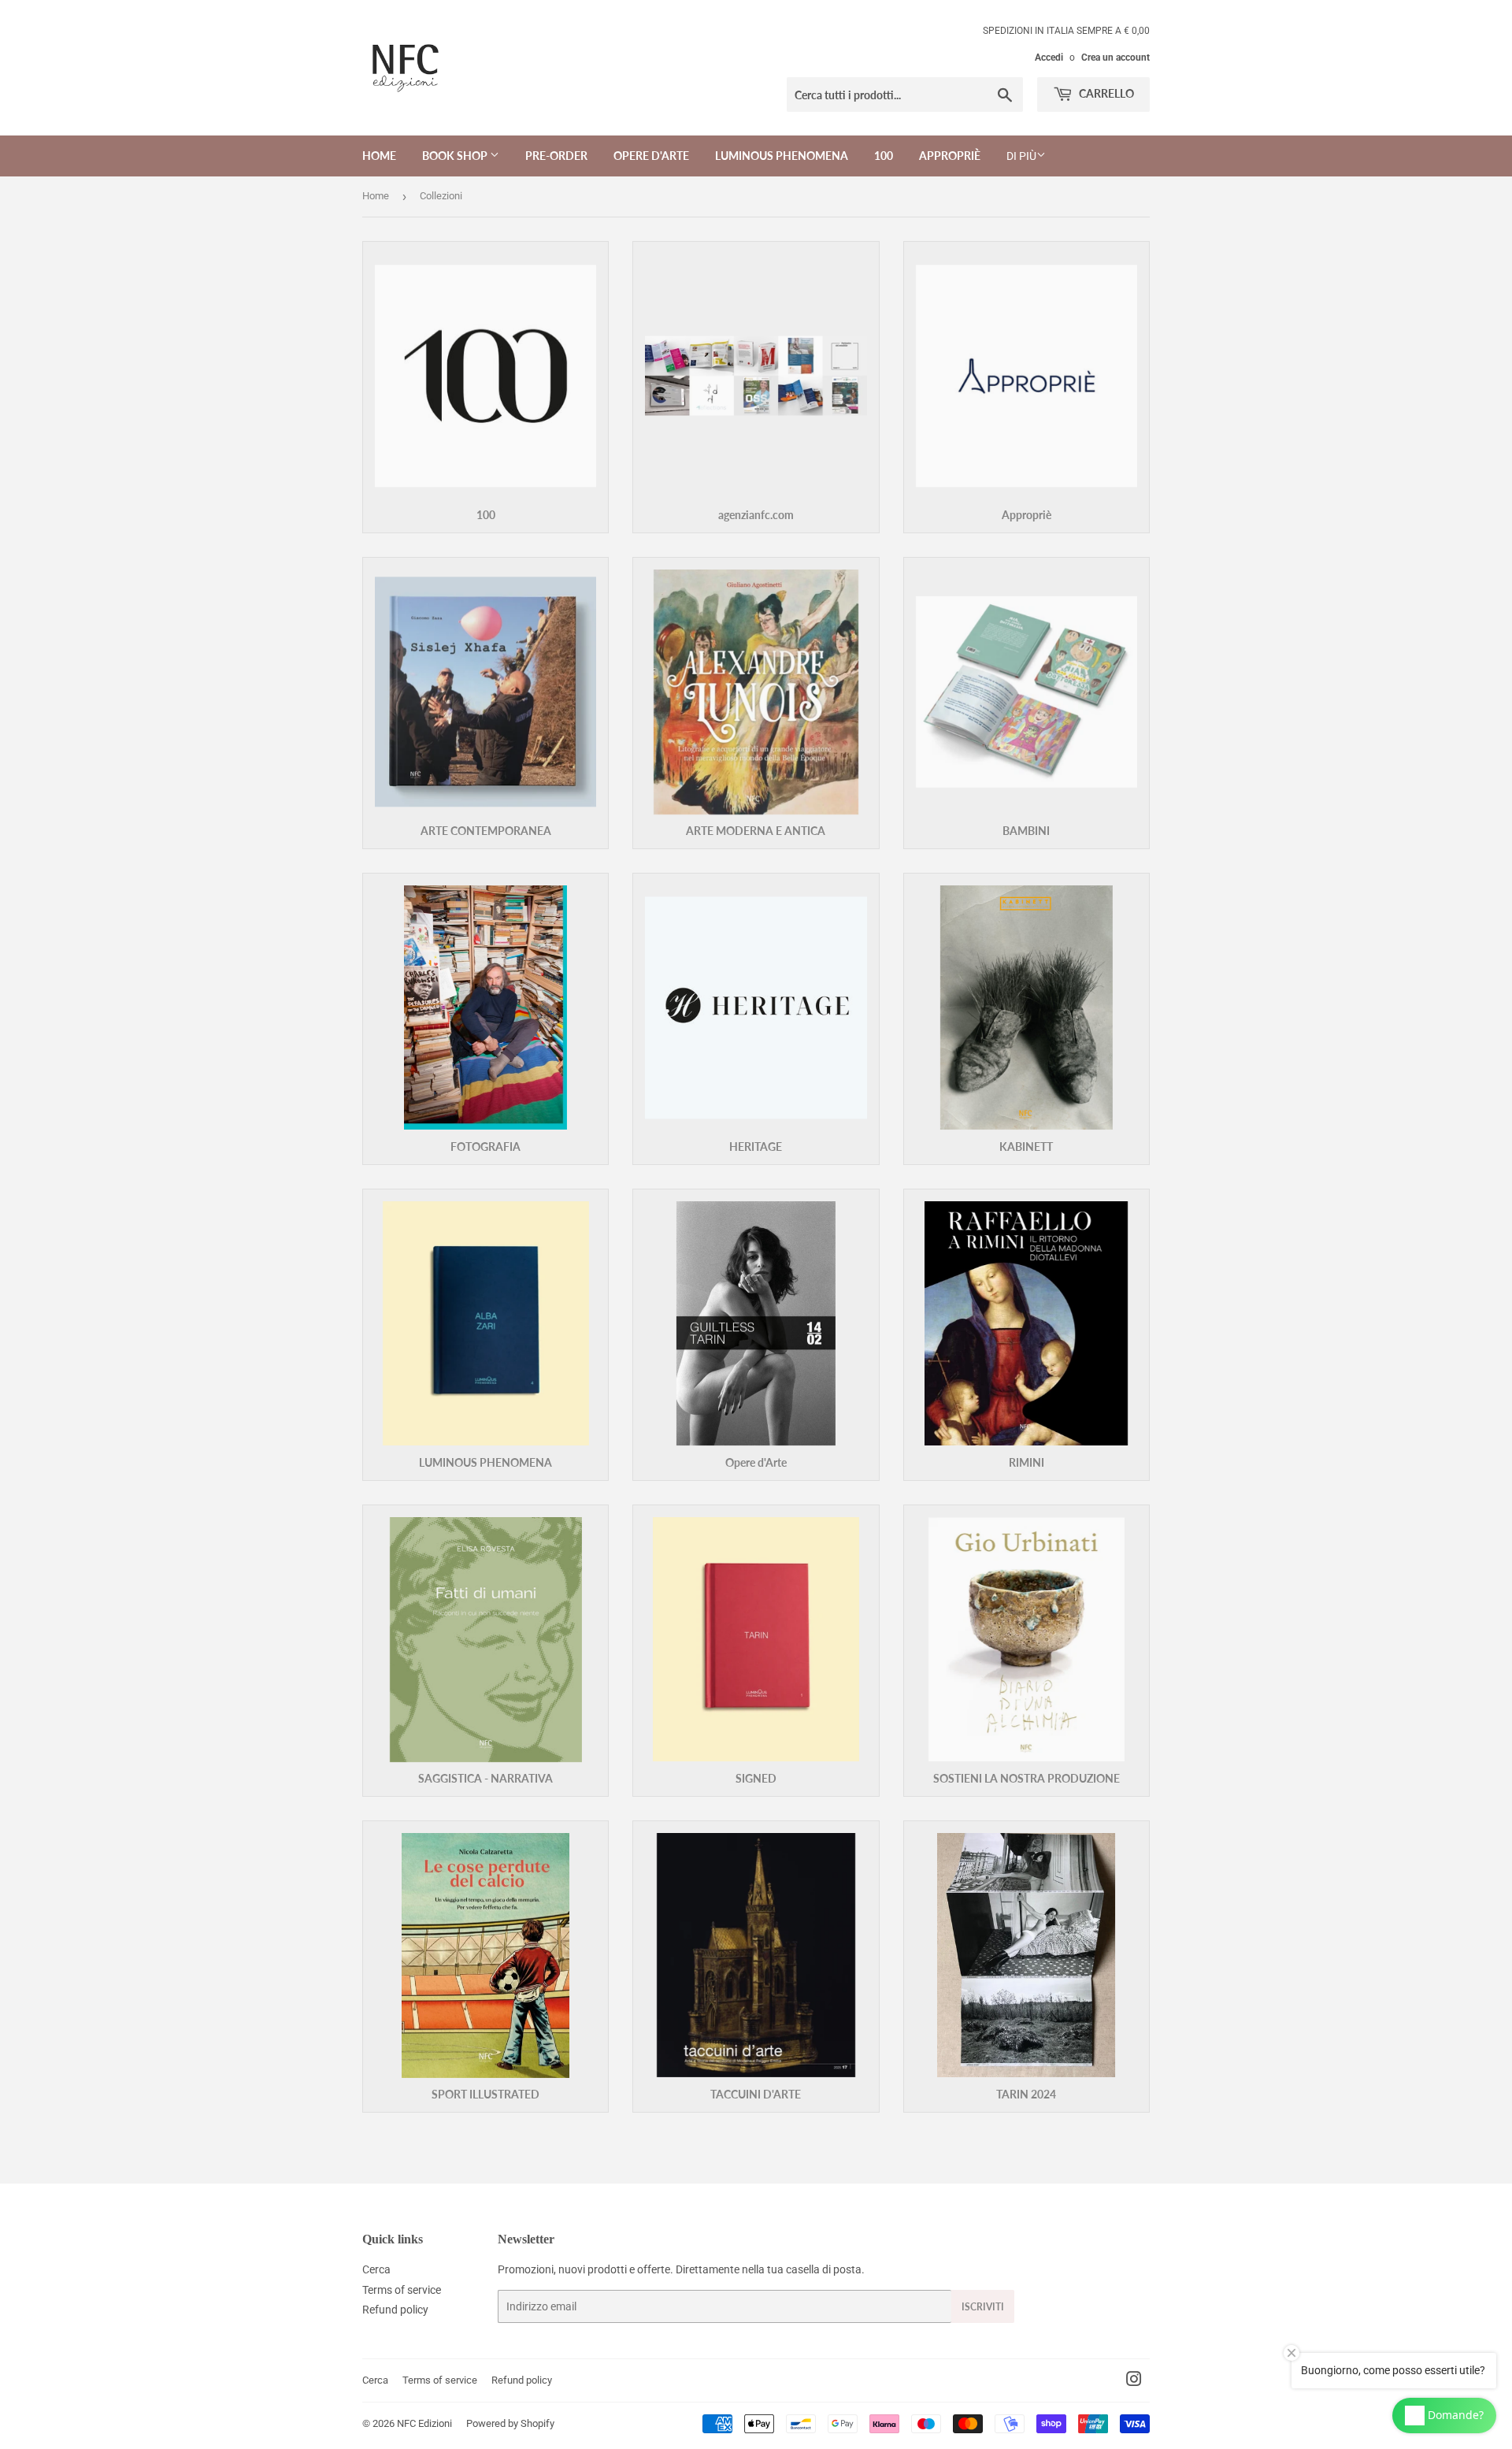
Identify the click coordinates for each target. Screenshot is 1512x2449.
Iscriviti (983, 2307)
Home (379, 156)
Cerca (376, 2269)
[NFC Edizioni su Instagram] (1134, 2381)
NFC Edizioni (424, 2423)
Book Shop (456, 156)
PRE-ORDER (556, 156)
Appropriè (950, 156)
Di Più (1021, 156)
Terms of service (402, 2290)
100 (884, 156)
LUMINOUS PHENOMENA (782, 156)
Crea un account (1115, 58)
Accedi (1049, 58)
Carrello (1105, 93)
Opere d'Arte (651, 156)
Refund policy (395, 2310)
